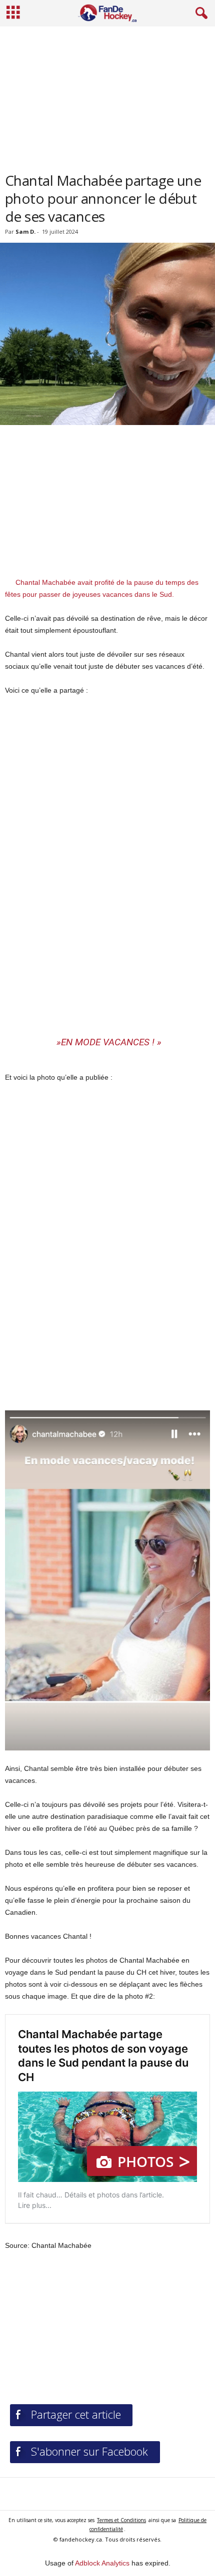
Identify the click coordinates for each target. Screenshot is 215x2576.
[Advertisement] (107, 95)
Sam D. (25, 231)
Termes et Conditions (121, 2520)
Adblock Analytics (102, 2563)
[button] (199, 13)
